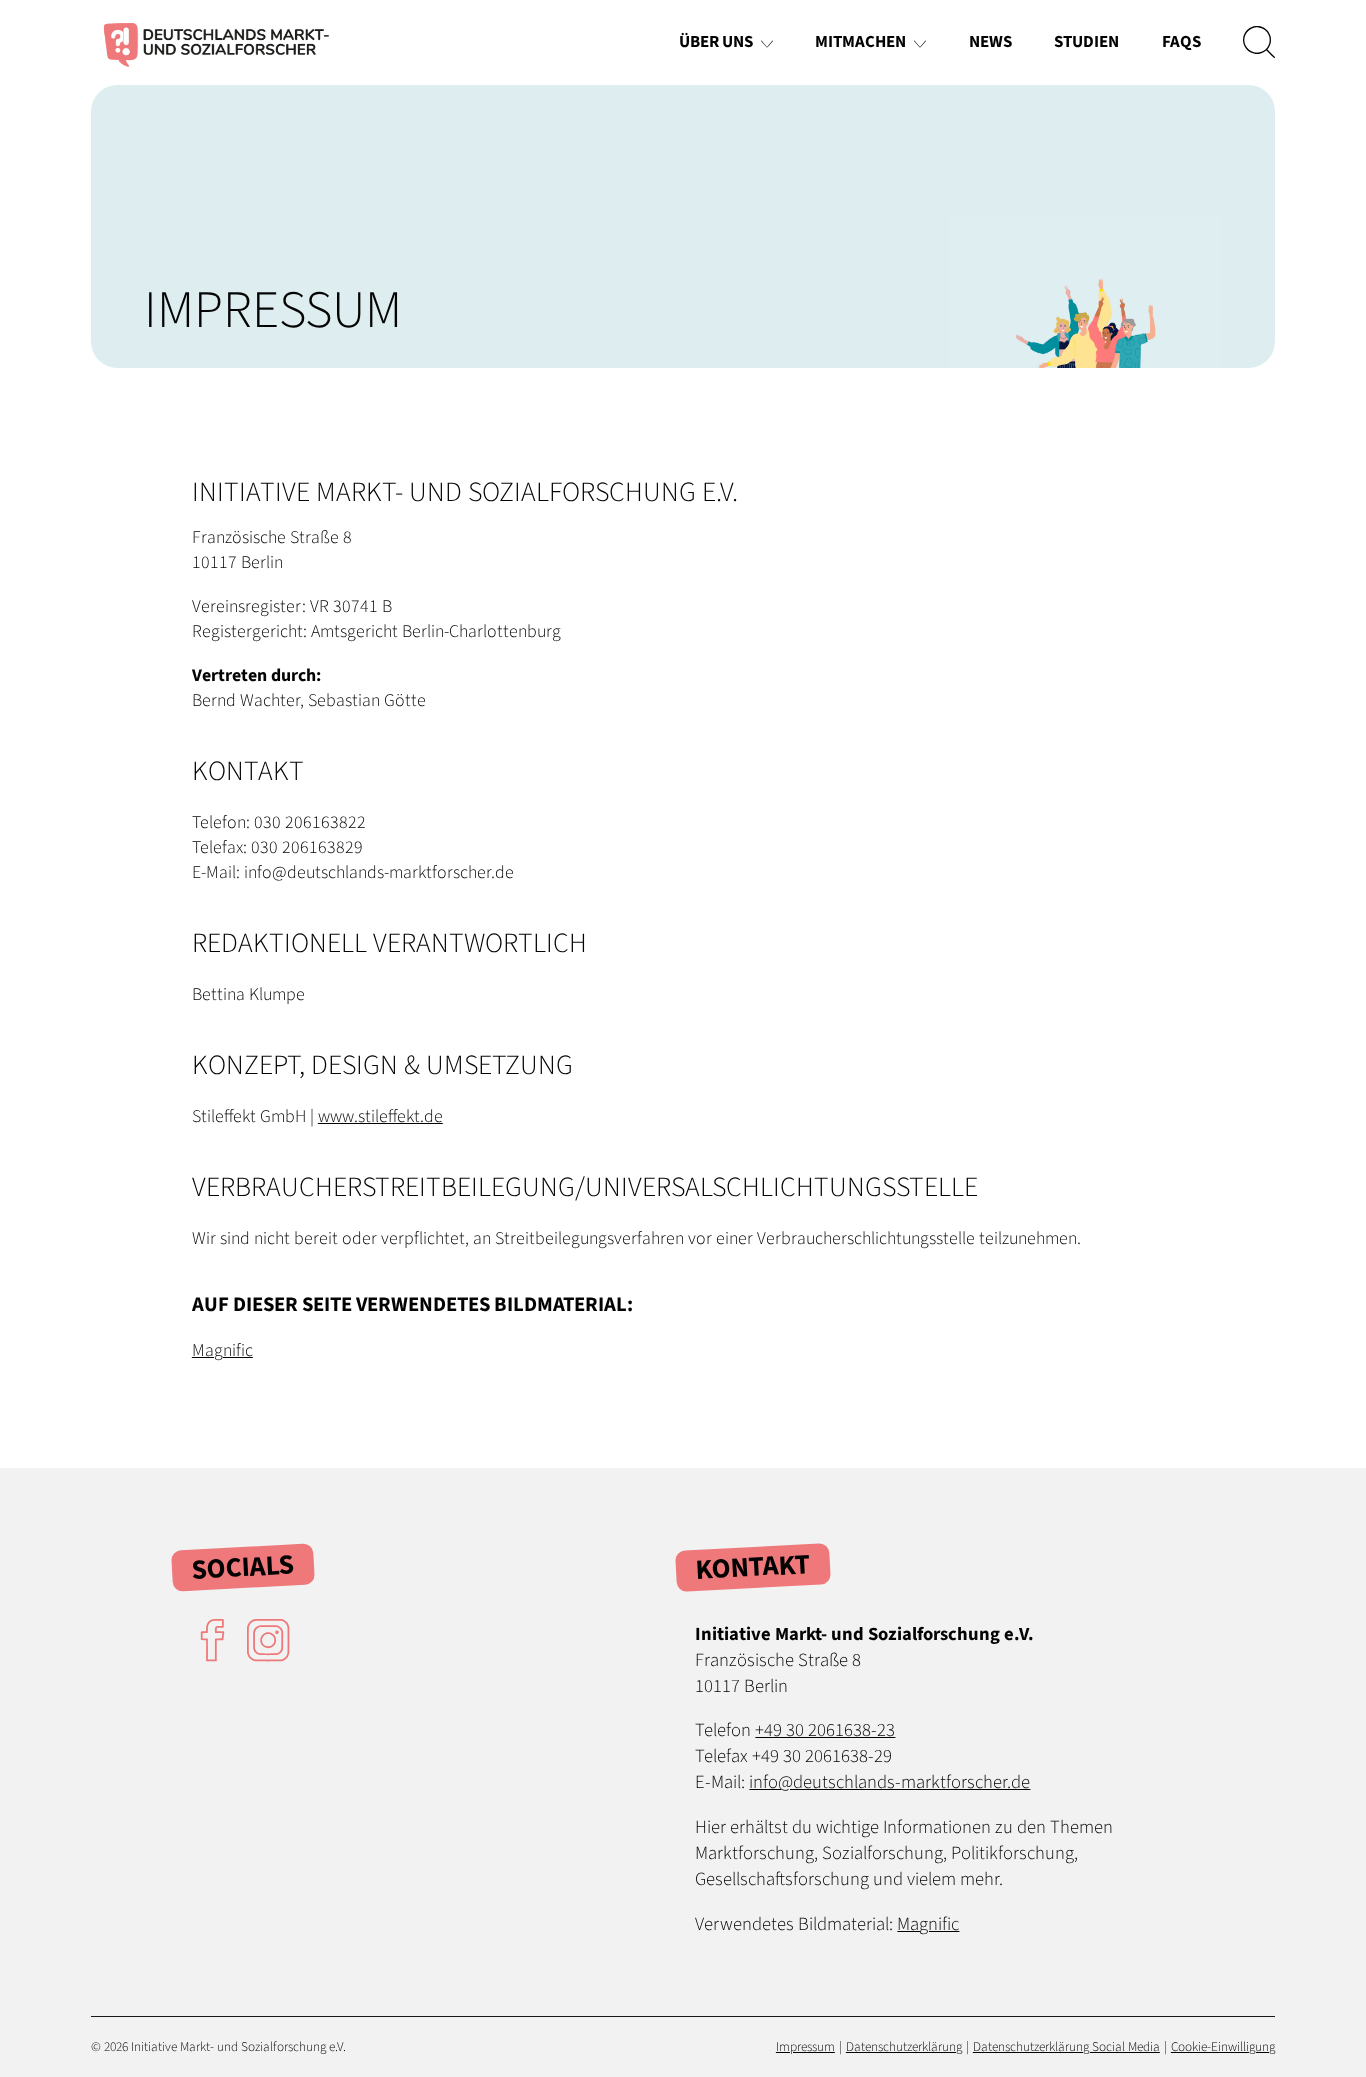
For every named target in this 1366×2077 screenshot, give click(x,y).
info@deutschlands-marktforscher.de (889, 1782)
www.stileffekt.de (380, 1116)
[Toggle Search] (1259, 42)
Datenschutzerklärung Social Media (1066, 2046)
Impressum (805, 2046)
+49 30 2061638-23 (825, 1730)
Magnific (222, 1350)
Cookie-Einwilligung (1223, 2046)
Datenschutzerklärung (904, 2046)
